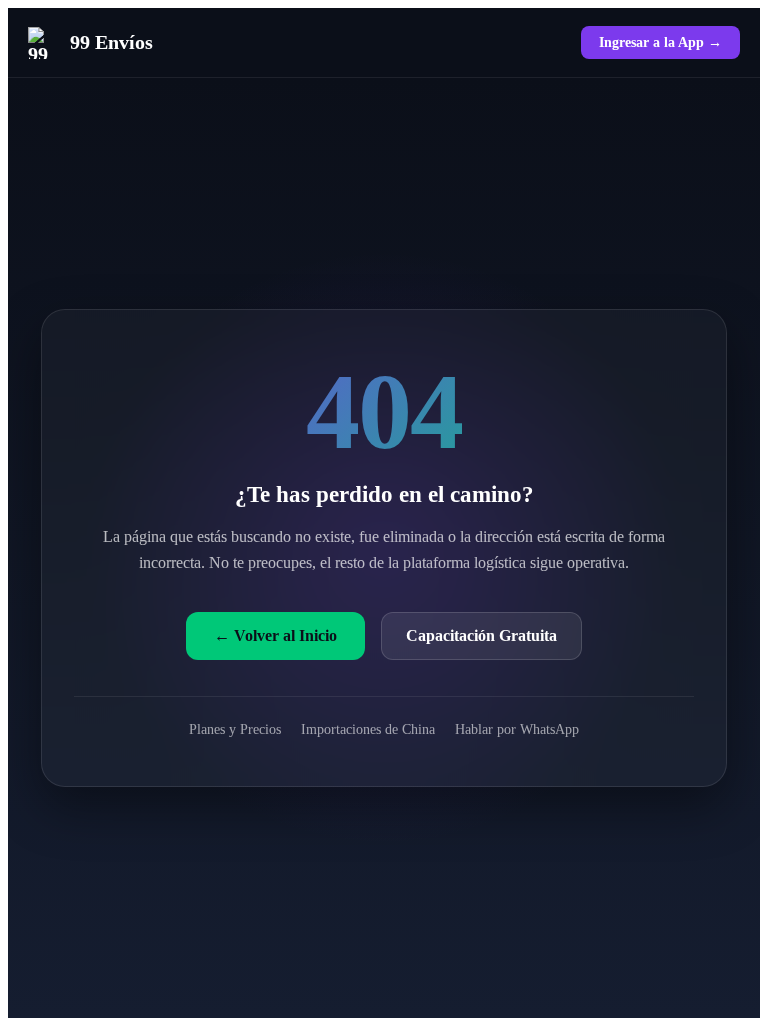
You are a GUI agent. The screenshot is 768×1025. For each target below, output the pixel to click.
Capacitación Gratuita (481, 635)
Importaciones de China (368, 729)
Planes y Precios (235, 729)
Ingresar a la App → (660, 42)
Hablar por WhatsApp (517, 729)
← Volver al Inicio (275, 635)
